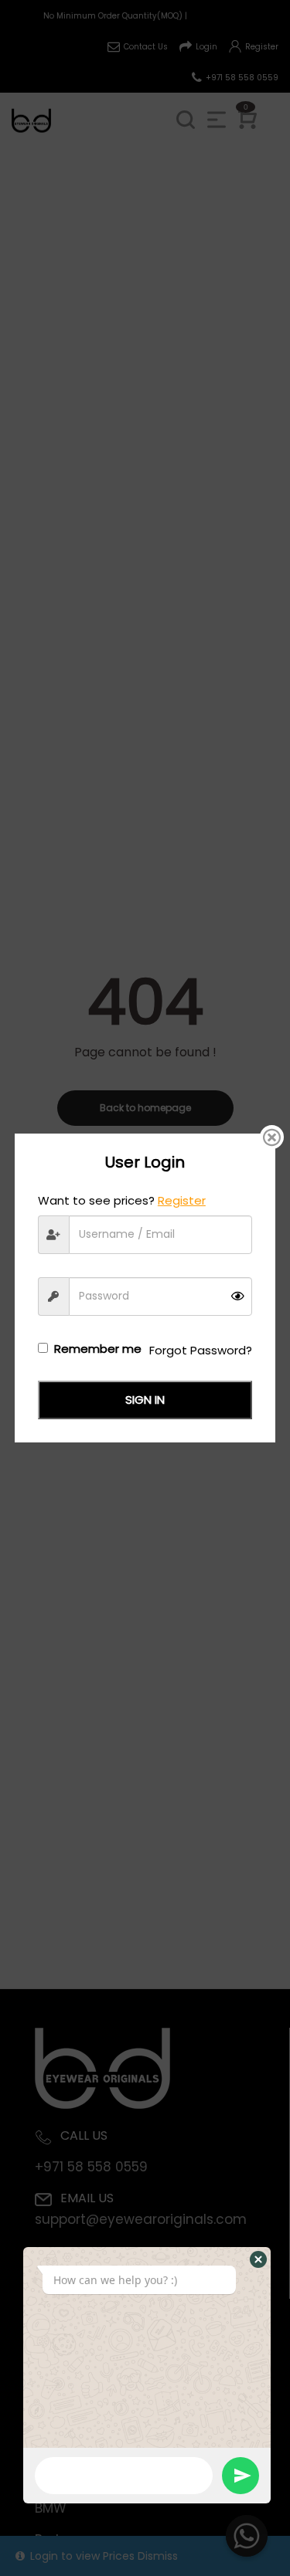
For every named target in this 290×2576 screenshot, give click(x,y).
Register (182, 1200)
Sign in (145, 1400)
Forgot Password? (201, 1350)
